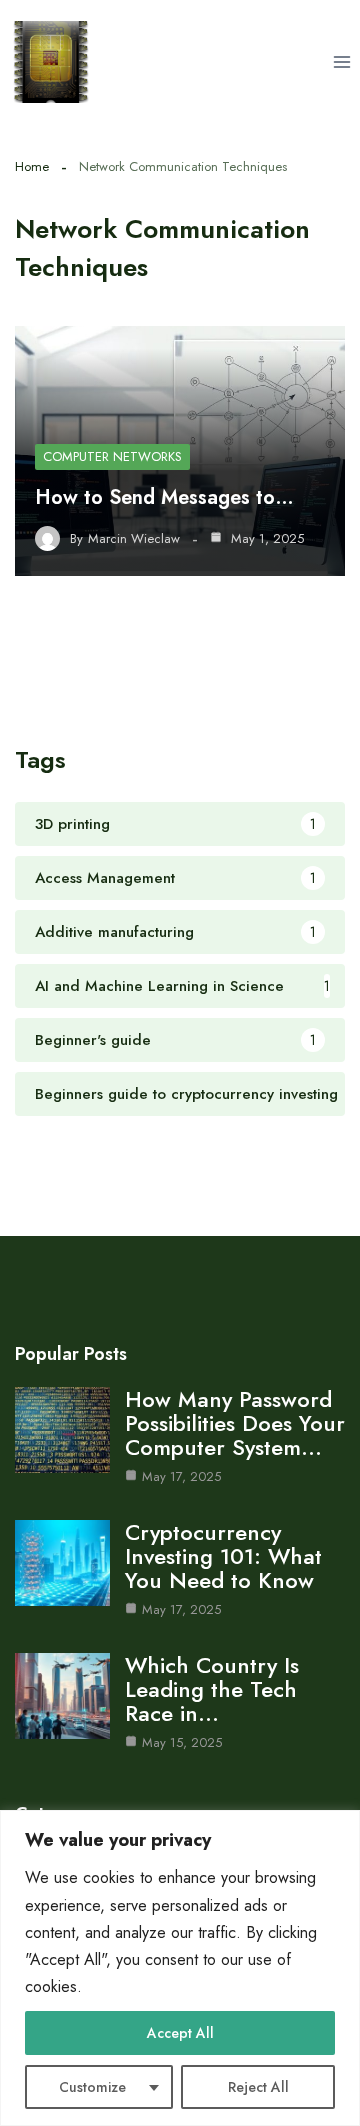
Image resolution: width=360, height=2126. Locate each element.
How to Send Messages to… (164, 497)
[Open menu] (341, 61)
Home (32, 166)
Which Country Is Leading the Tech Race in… (212, 1689)
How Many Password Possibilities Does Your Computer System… (235, 1423)
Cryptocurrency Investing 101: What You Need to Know (223, 1556)
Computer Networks (112, 456)
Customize (92, 2087)
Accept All (180, 2033)
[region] (180, 1968)
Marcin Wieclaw (134, 539)
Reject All (258, 2087)
